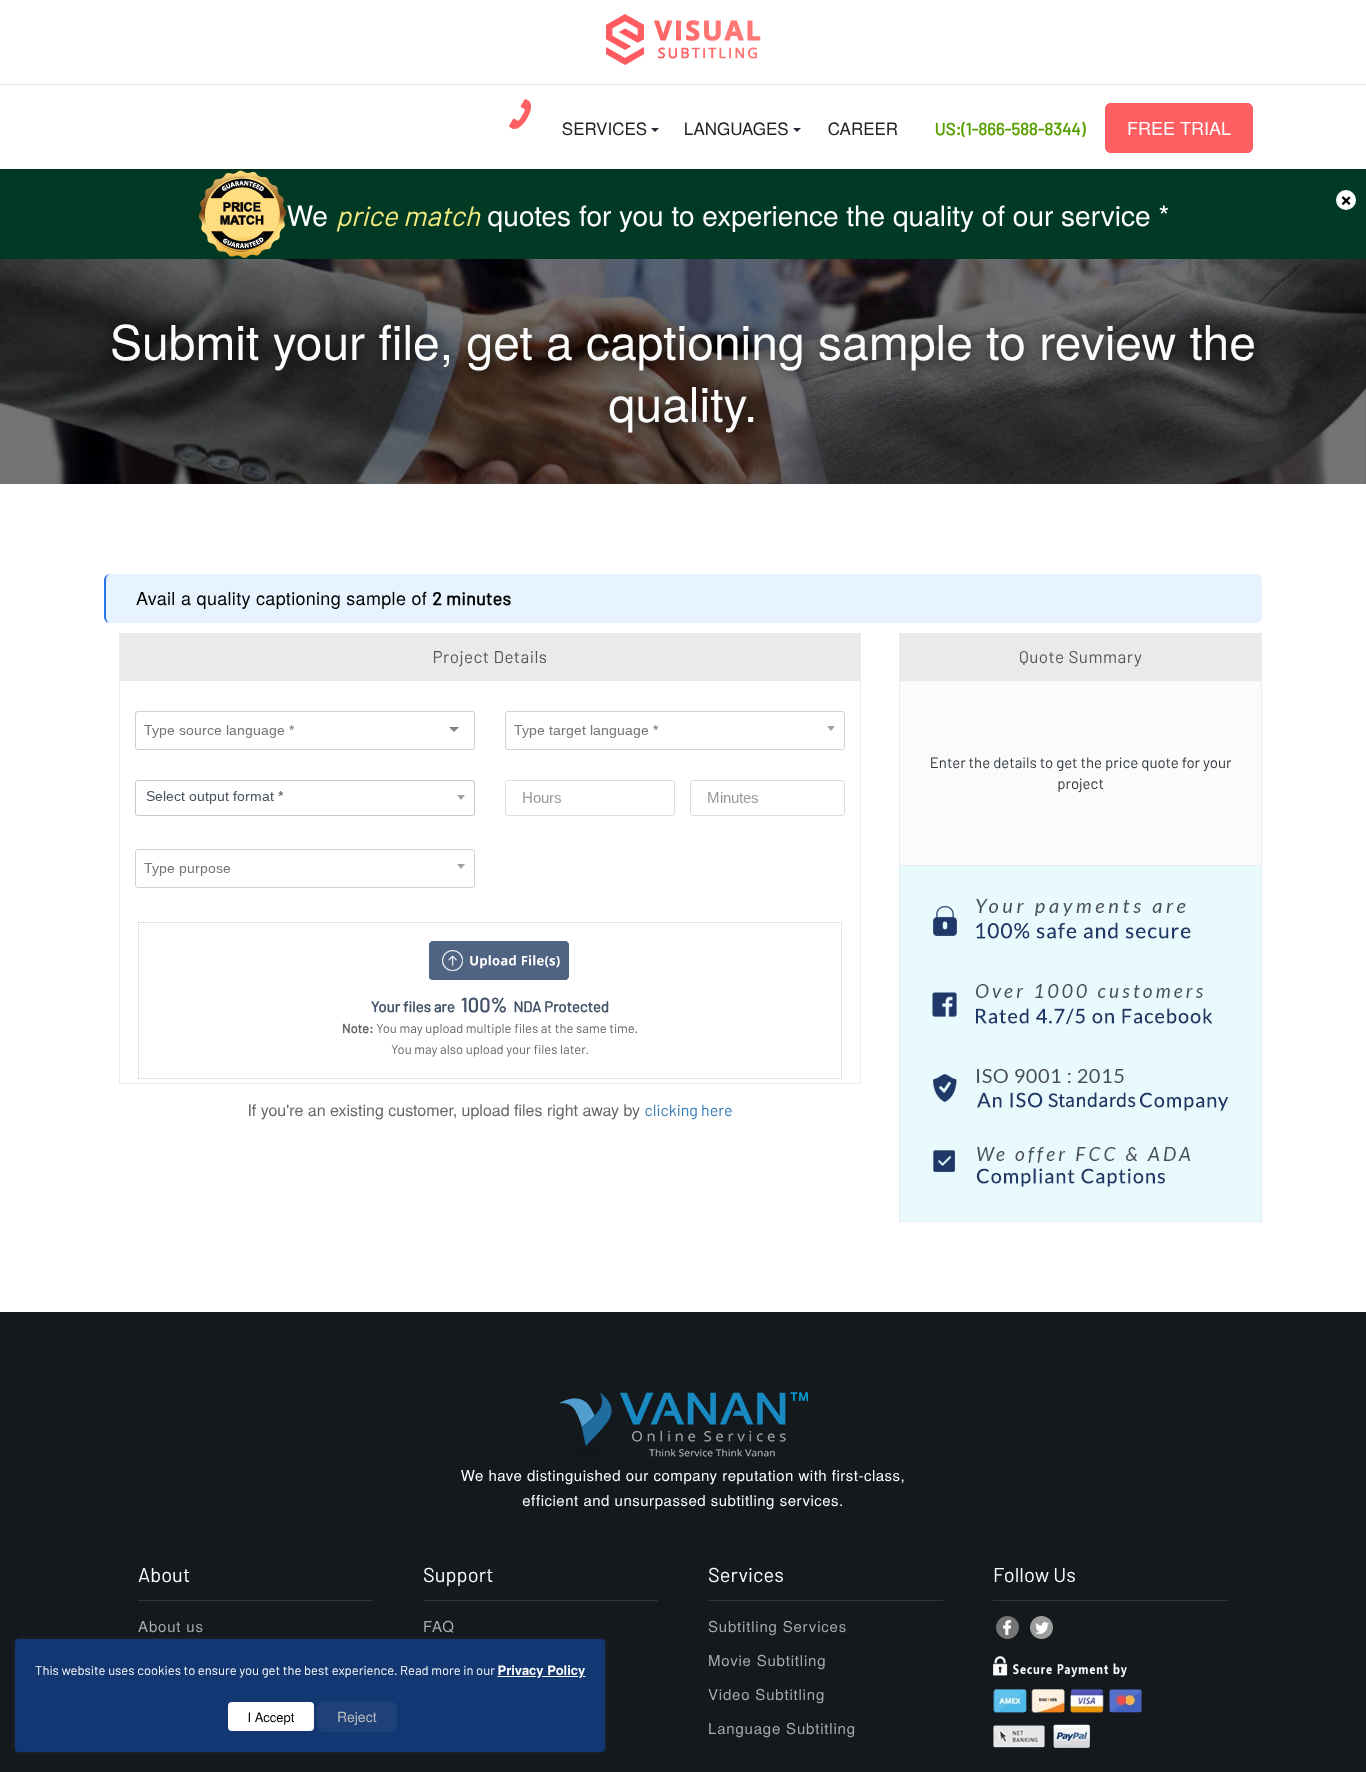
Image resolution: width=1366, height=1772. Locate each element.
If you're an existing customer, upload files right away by (489, 1109)
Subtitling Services (777, 1626)
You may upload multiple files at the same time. (490, 1028)
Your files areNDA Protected (490, 1005)
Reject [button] (357, 1716)
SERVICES (604, 127)
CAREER (863, 127)
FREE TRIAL (1179, 128)
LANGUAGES (736, 127)
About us (171, 1626)
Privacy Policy (542, 1669)
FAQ (439, 1626)
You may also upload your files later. (490, 1049)
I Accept (271, 1716)
